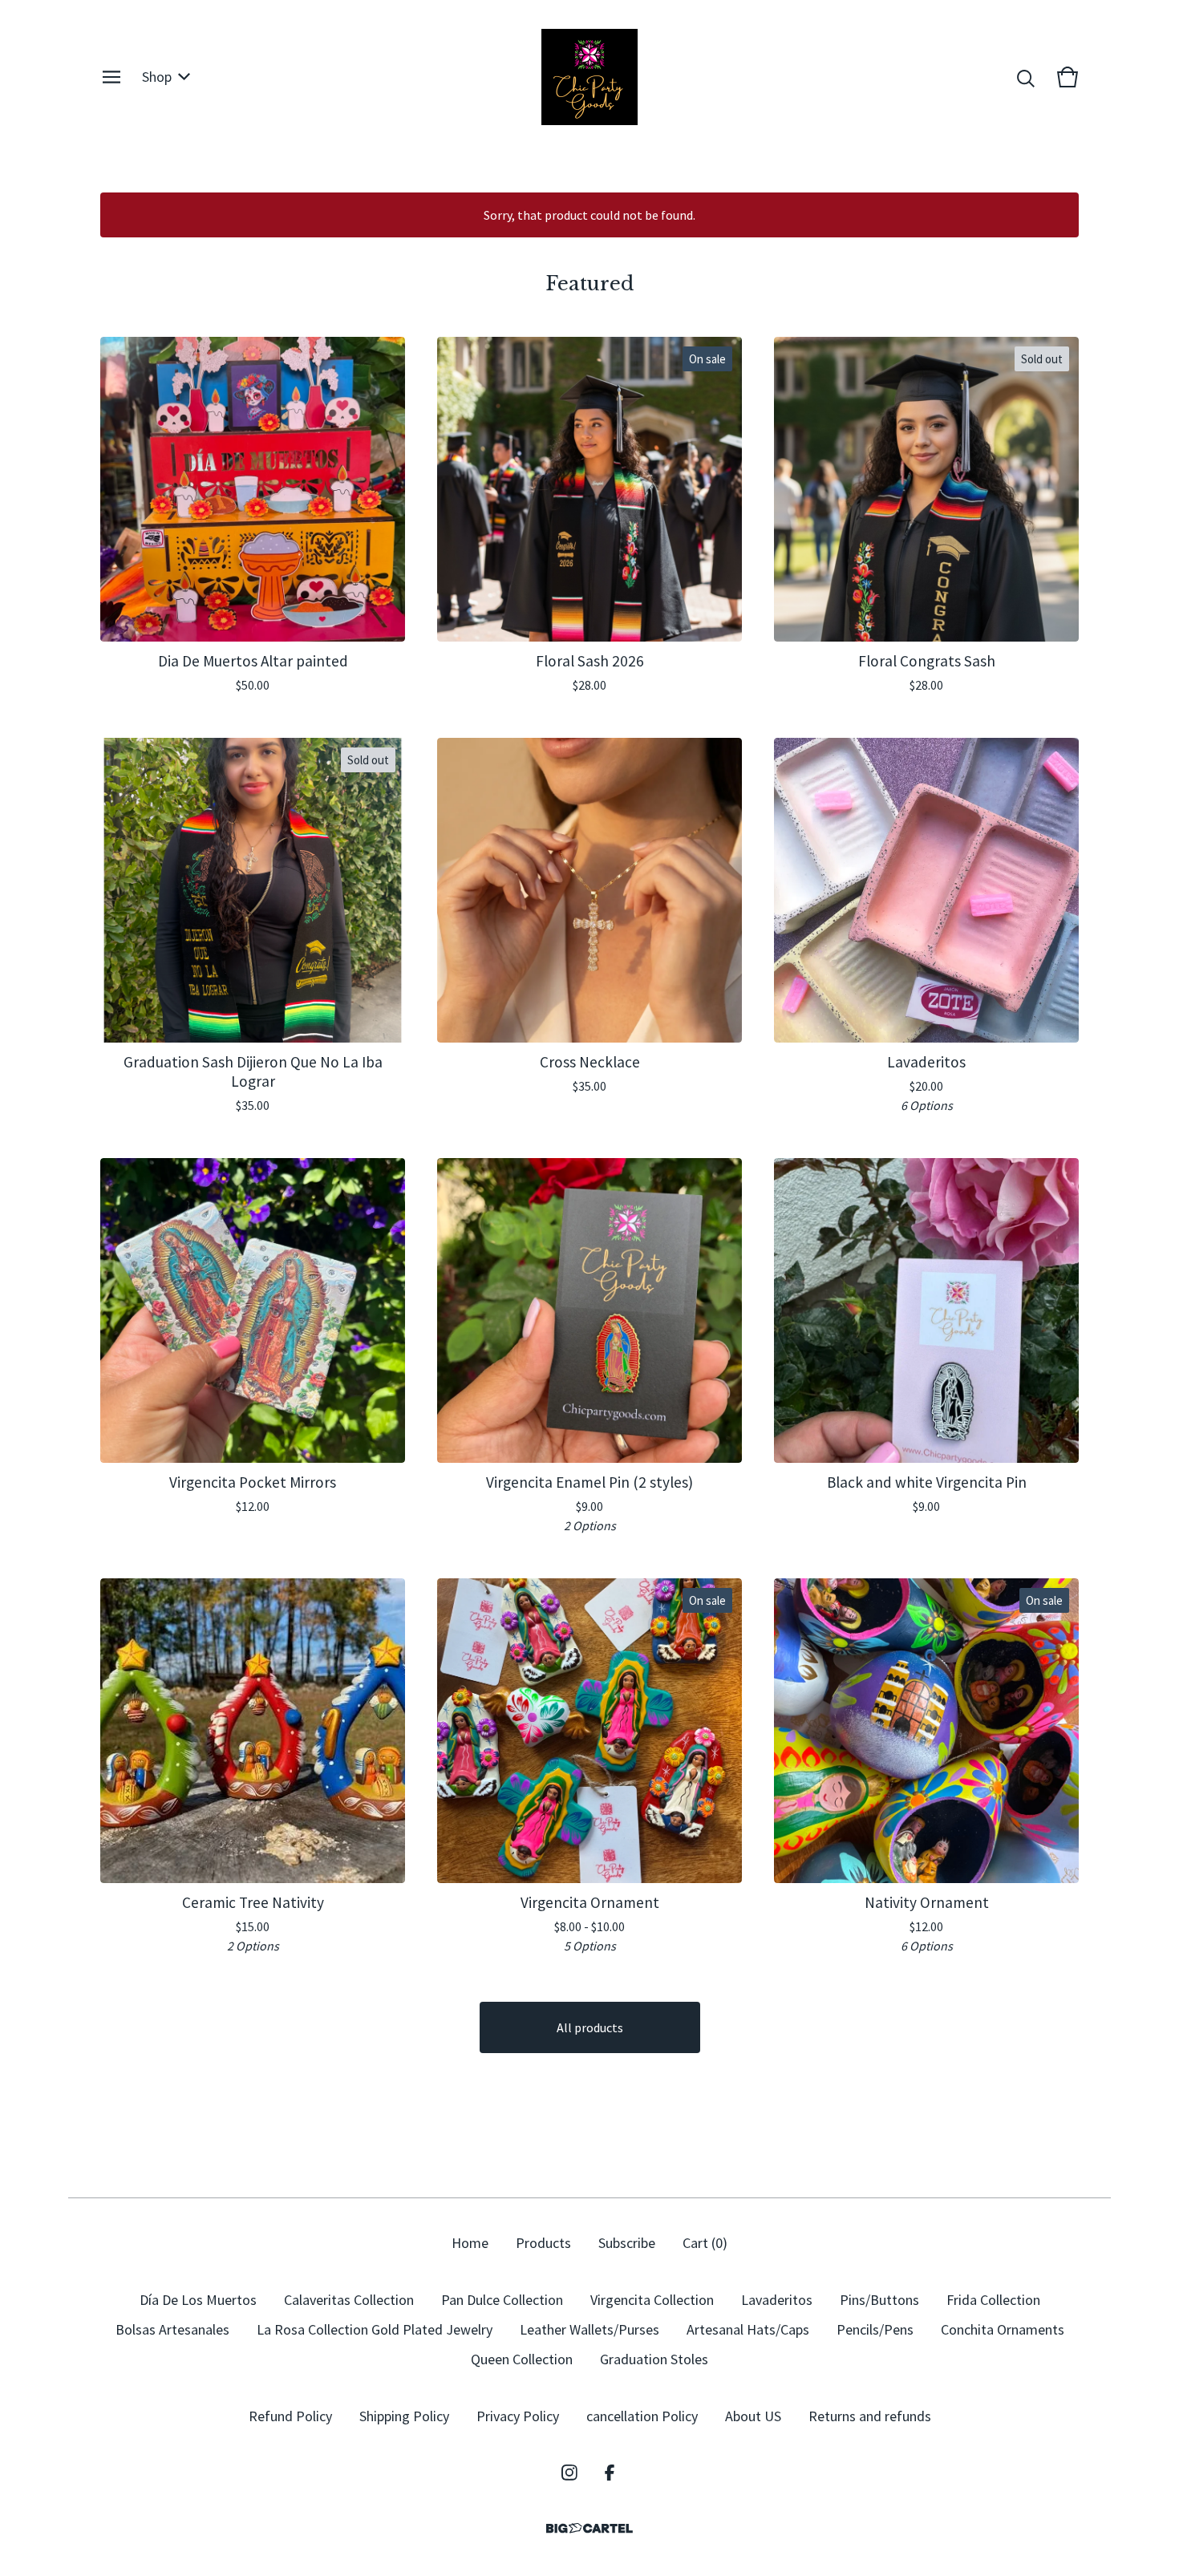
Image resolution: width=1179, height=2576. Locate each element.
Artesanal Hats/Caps (748, 2329)
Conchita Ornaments (1003, 2329)
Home (470, 2243)
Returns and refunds (870, 2416)
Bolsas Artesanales (172, 2329)
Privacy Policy (518, 2416)
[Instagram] (569, 2473)
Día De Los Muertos (198, 2300)
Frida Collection (993, 2300)
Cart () (705, 2243)
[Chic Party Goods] (589, 77)
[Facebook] (610, 2473)
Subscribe (627, 2243)
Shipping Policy (404, 2416)
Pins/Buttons (879, 2300)
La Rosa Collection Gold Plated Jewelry (375, 2329)
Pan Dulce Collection (502, 2300)
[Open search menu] (1026, 77)
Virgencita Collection (652, 2300)
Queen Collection (522, 2359)
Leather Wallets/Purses (589, 2329)
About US (753, 2416)
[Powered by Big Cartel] (589, 2528)
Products (543, 2243)
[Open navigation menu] (111, 77)
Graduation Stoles (654, 2359)
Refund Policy (290, 2416)
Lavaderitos (777, 2300)
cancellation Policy (642, 2416)
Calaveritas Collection (349, 2300)
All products (590, 2027)
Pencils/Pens (875, 2329)
